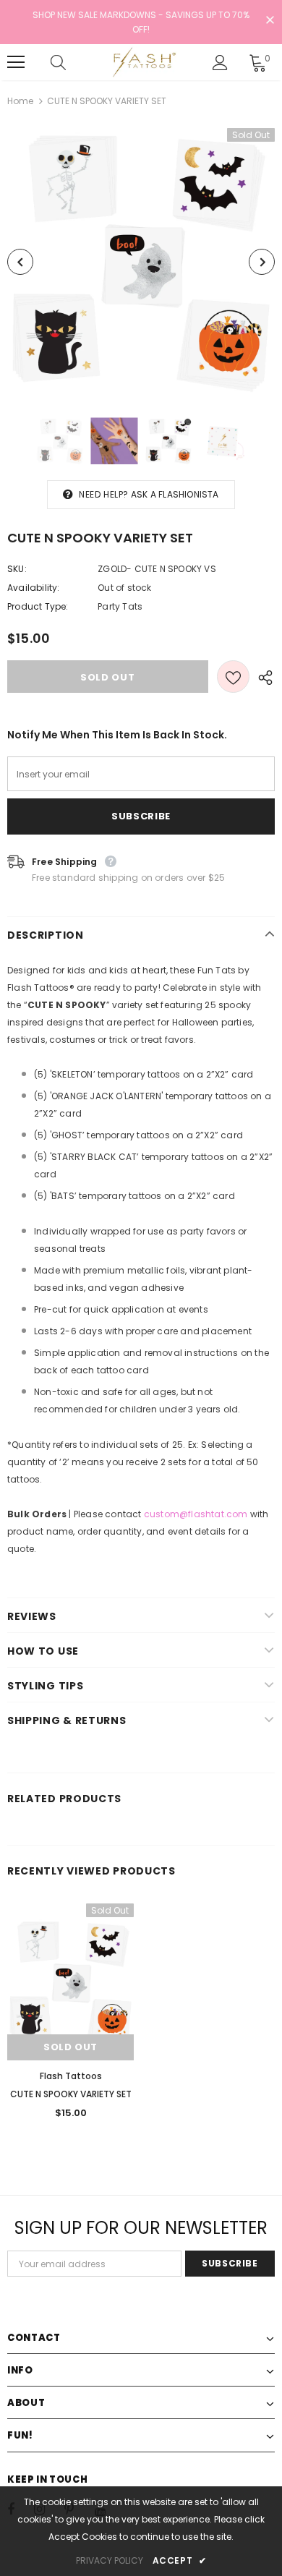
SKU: (17, 569)
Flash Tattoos (71, 2076)
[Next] (262, 262)
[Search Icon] (72, 62)
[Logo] (143, 62)
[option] (141, 262)
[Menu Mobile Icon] (16, 62)
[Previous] (20, 262)
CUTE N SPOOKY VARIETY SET (71, 2094)
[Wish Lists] (233, 677)
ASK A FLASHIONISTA (175, 494)
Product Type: (38, 606)
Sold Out (70, 2047)
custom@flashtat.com (196, 1514)
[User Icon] (220, 63)
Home (20, 101)
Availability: (34, 588)
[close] (270, 21)
